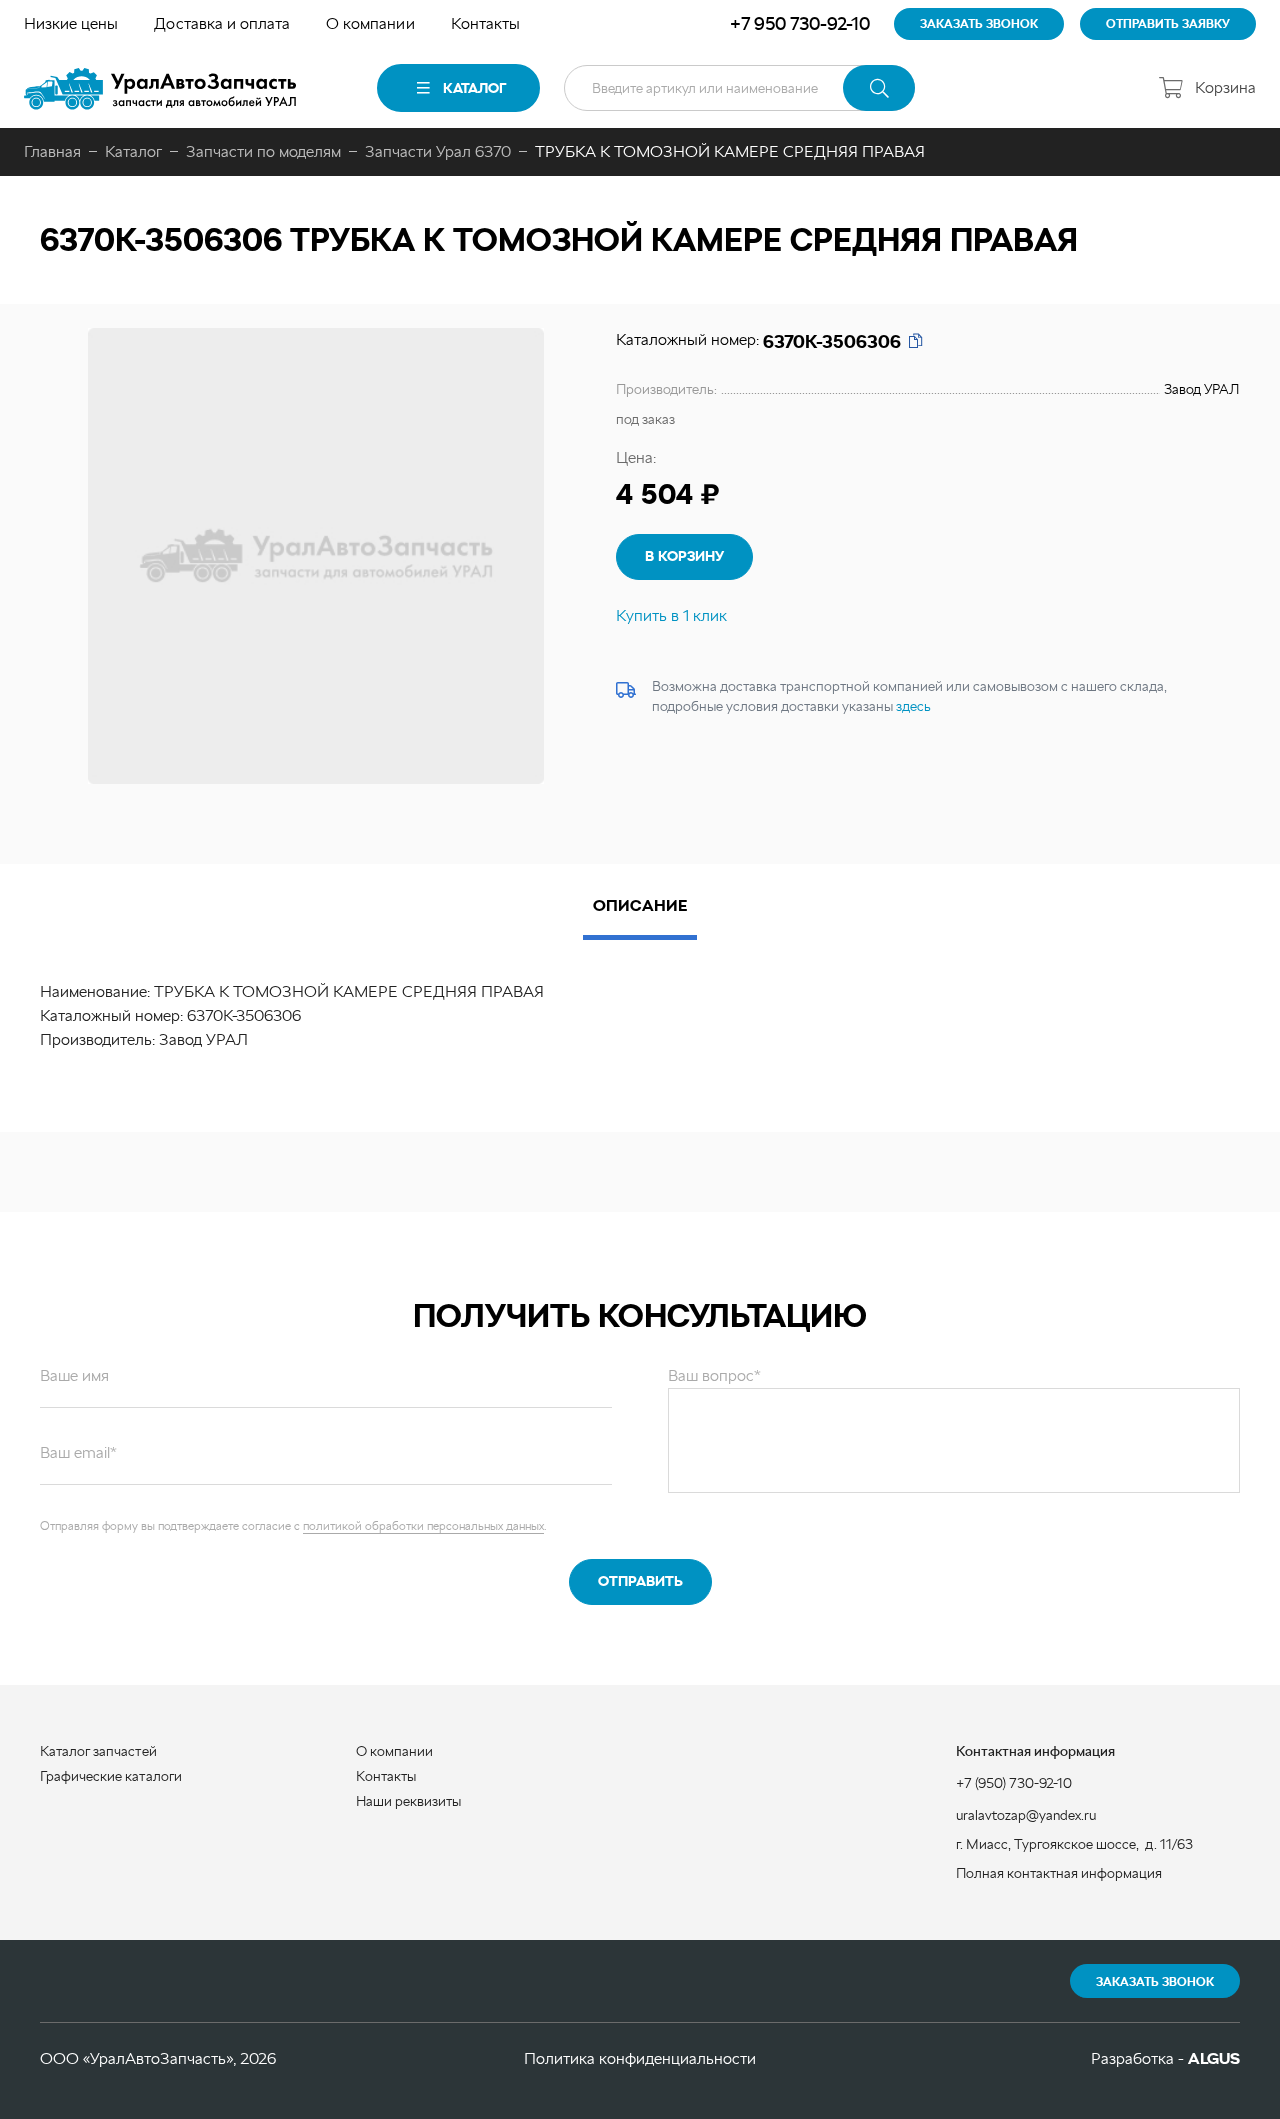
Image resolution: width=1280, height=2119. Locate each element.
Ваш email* (78, 1452)
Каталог (474, 88)
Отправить (640, 1581)
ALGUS (1214, 2058)
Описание (640, 905)
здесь (913, 706)
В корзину (684, 556)
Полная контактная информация (1059, 1873)
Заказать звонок (1155, 1982)
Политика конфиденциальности (640, 2058)
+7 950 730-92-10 (800, 23)
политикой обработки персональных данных (423, 1526)
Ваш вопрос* (714, 1375)
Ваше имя (74, 1375)
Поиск (879, 88)
